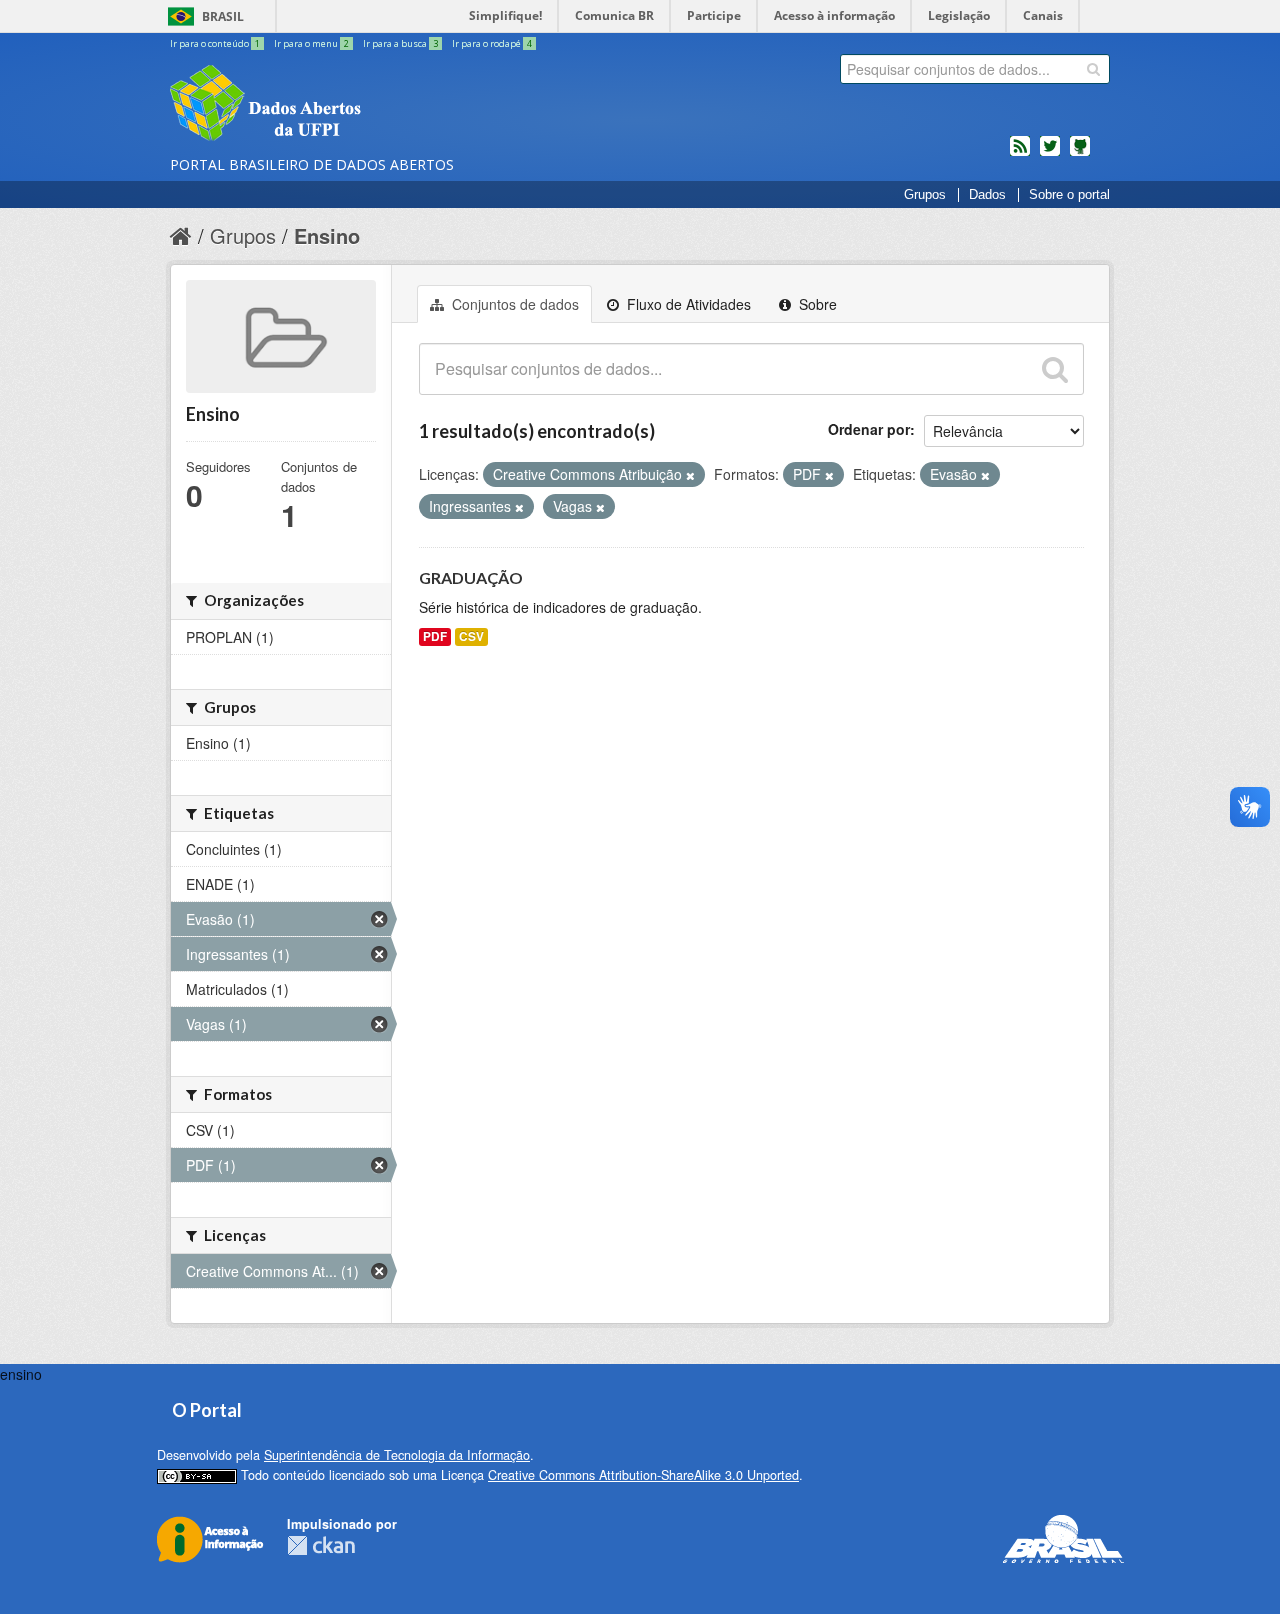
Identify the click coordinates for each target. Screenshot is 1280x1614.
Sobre (816, 304)
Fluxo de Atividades (687, 304)
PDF (435, 636)
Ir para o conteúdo (215, 43)
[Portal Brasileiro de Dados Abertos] (385, 105)
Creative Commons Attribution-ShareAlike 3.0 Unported (643, 1475)
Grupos (925, 195)
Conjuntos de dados (513, 304)
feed (1020, 154)
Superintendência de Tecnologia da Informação (397, 1455)
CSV (471, 636)
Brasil (223, 16)
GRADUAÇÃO (471, 577)
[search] (1093, 69)
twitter (1050, 154)
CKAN (321, 1545)
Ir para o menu (311, 43)
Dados (987, 195)
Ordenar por (869, 429)
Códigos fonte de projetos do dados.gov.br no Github (1080, 154)
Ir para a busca (400, 43)
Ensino (327, 235)
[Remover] (690, 475)
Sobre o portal (1069, 195)
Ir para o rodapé (492, 43)
